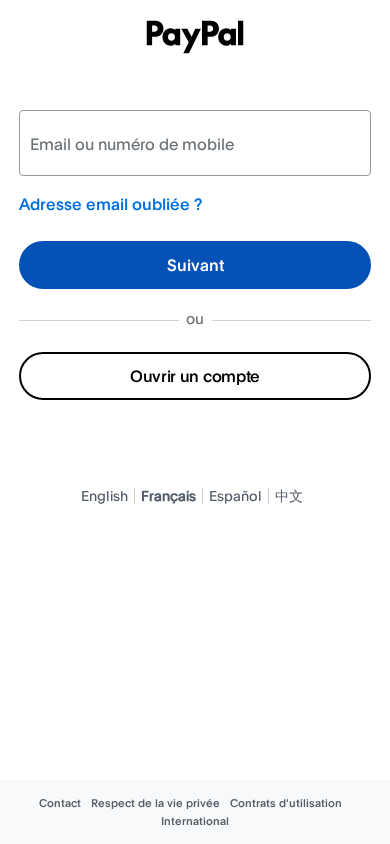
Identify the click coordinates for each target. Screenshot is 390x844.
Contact (60, 803)
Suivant (195, 265)
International (195, 821)
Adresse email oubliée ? (110, 204)
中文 (289, 495)
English (104, 495)
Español (235, 495)
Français (168, 495)
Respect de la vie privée (155, 803)
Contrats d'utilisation (286, 803)
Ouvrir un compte (195, 376)
